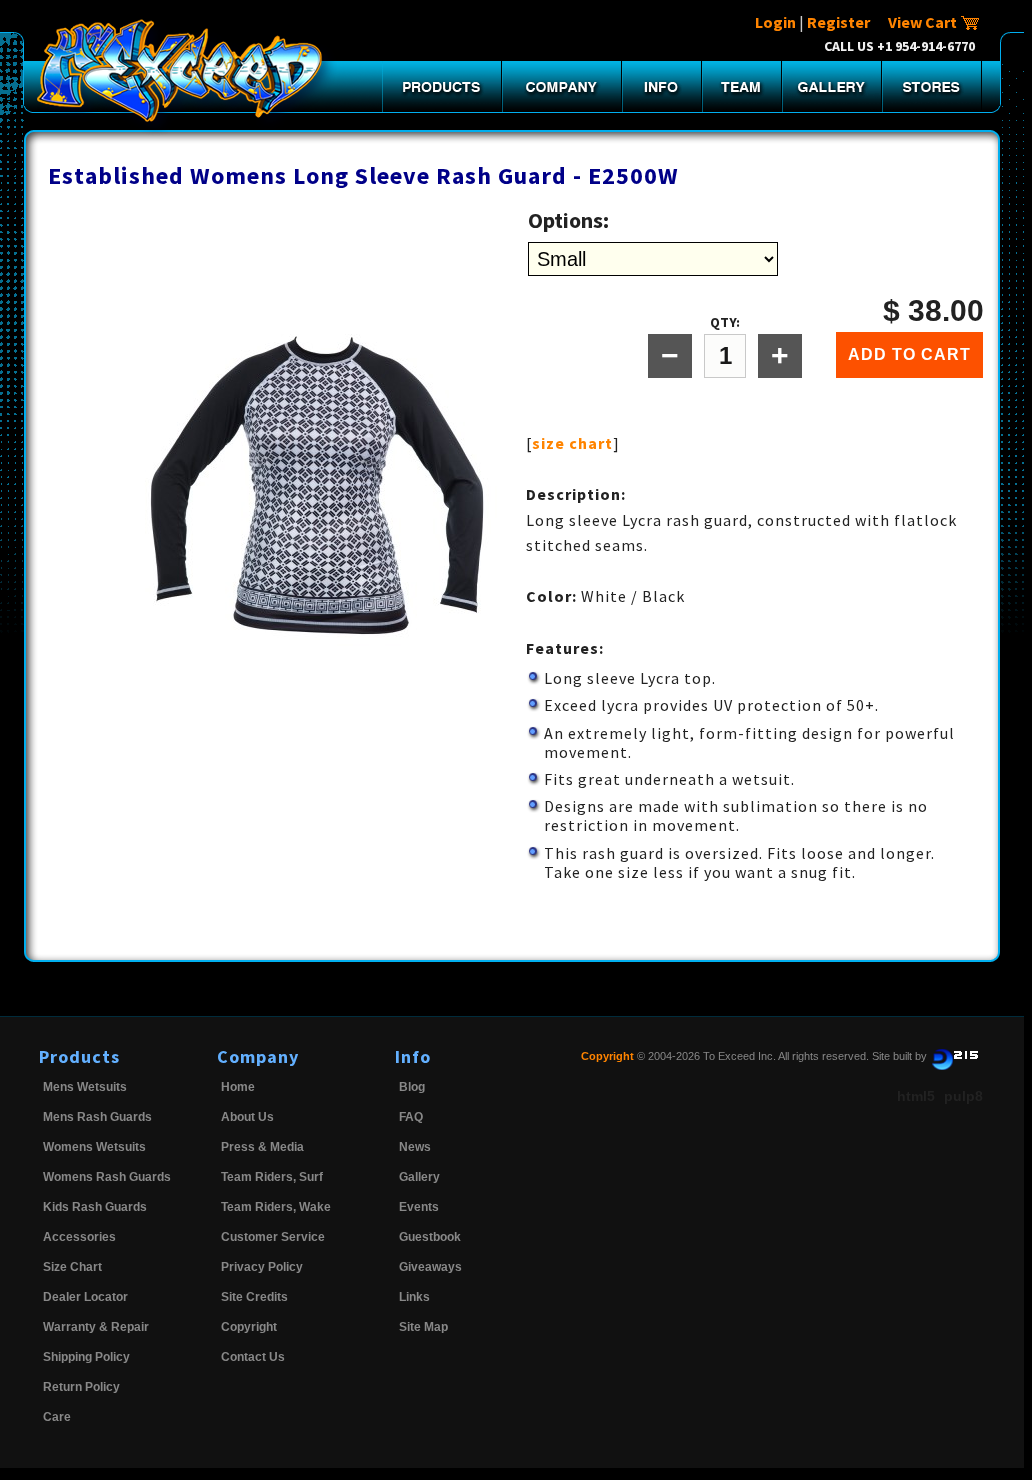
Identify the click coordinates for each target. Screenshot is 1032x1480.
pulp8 (963, 1096)
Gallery (419, 1177)
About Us (247, 1117)
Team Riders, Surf (272, 1177)
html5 (916, 1096)
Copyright (249, 1327)
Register (838, 22)
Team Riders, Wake (276, 1207)
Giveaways (430, 1267)
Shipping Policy (86, 1357)
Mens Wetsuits (85, 1087)
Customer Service (273, 1237)
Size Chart (72, 1267)
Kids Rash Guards (95, 1207)
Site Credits (254, 1297)
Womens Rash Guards (107, 1177)
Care (57, 1417)
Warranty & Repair (96, 1327)
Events (419, 1207)
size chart (572, 443)
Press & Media (262, 1147)
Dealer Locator (85, 1297)
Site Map (423, 1327)
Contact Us (253, 1357)
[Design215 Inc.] (955, 1056)
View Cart (924, 22)
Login (775, 22)
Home (238, 1087)
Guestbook (430, 1237)
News (415, 1147)
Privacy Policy (262, 1267)
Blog (412, 1087)
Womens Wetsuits (94, 1147)
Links (414, 1297)
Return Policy (81, 1387)
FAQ (411, 1117)
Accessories (79, 1237)
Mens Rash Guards (97, 1117)
